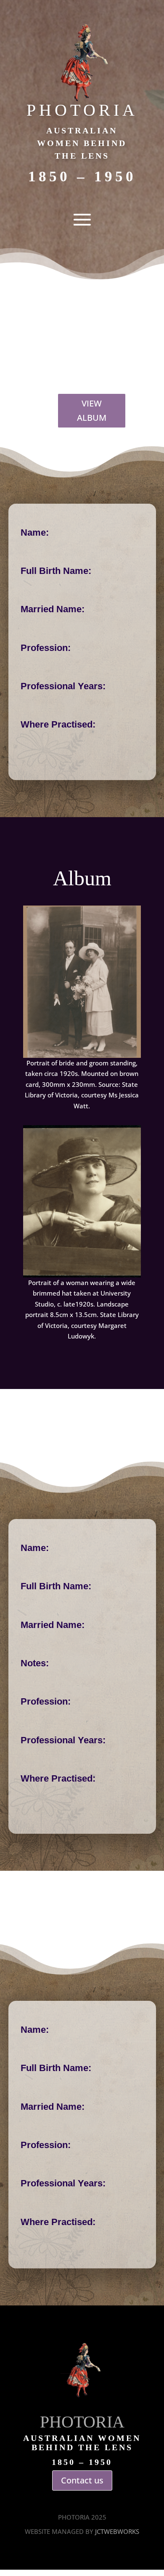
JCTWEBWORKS (117, 2531)
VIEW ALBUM (92, 410)
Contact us (82, 2480)
